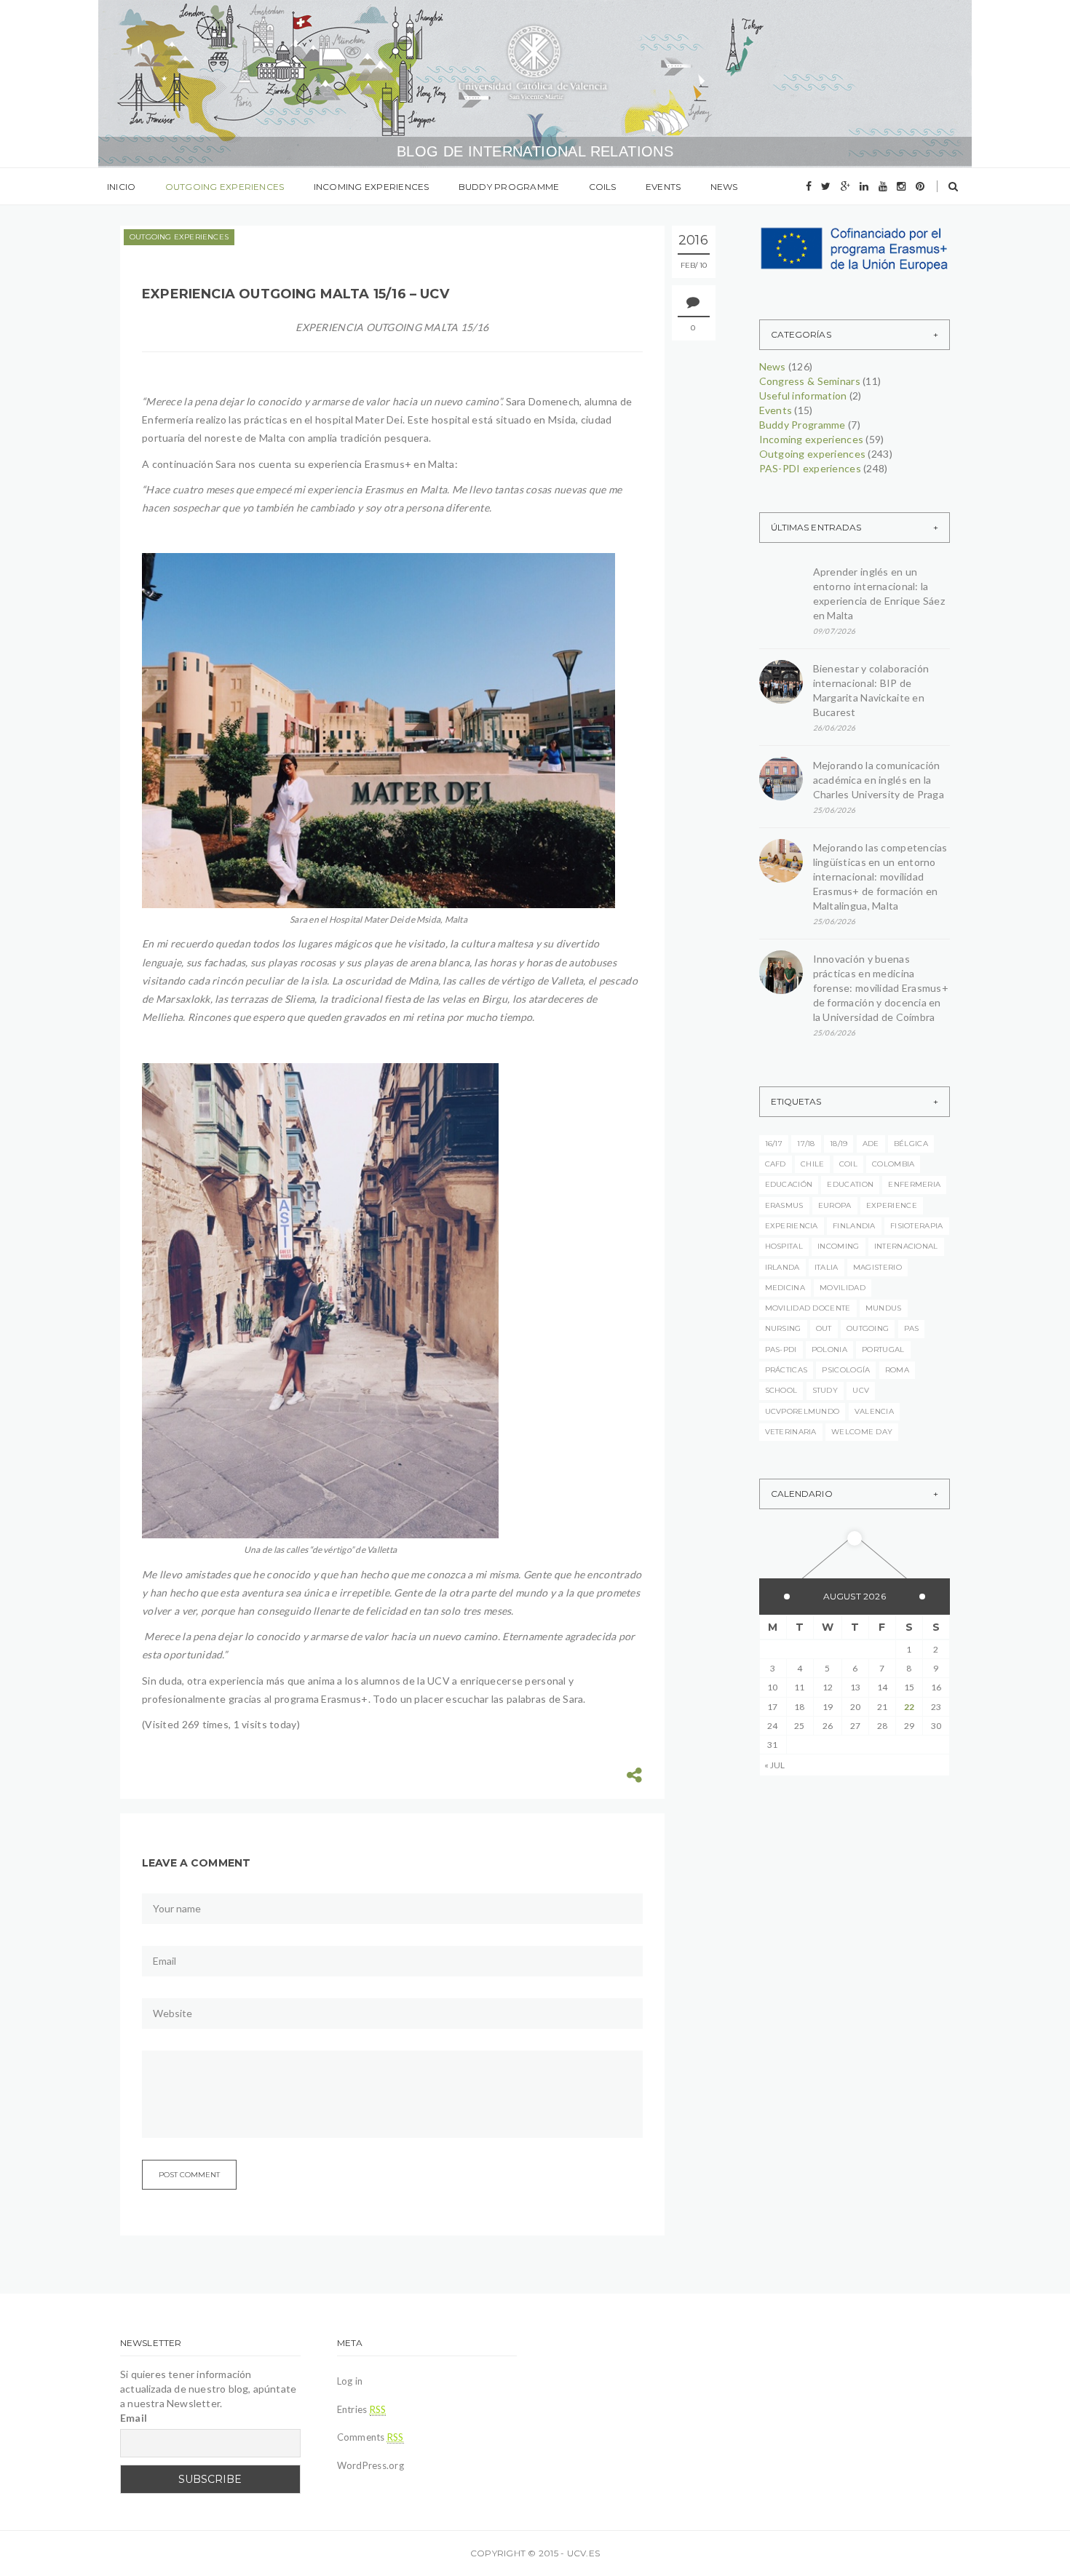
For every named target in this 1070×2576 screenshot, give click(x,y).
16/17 (774, 1144)
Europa (835, 1205)
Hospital (784, 1246)
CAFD (776, 1164)
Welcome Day (862, 1432)
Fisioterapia (917, 1226)
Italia (827, 1267)
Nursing (783, 1328)
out (824, 1328)
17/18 (806, 1144)
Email (134, 2418)
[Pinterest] (920, 186)
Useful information (803, 395)
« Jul (775, 1765)
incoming (838, 1246)
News (724, 187)
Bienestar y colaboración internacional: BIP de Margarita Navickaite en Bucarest (871, 690)
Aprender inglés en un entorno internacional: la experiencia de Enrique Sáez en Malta (879, 593)
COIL (848, 1164)
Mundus (884, 1308)
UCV (861, 1390)
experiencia (792, 1226)
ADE (871, 1144)
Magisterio (877, 1267)
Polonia (829, 1349)
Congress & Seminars (810, 381)
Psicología (846, 1370)
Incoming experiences (372, 187)
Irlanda (782, 1267)
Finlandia (854, 1226)
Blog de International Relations (535, 151)
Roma (897, 1370)
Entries (362, 2409)
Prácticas (786, 1370)
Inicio (121, 187)
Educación (789, 1184)
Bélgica (911, 1144)
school (781, 1390)
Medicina (785, 1288)
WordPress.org (370, 2465)
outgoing (868, 1328)
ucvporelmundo (802, 1411)
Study (825, 1390)
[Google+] (845, 186)
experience (892, 1205)
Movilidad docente (808, 1308)
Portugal (883, 1349)
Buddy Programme (509, 187)
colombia (893, 1164)
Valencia (874, 1411)
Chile (813, 1164)
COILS (603, 187)
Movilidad (843, 1288)
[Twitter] (826, 186)
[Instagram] (901, 186)
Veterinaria (791, 1432)
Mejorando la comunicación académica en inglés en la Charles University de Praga (879, 780)
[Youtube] (883, 186)
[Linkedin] (864, 186)
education (850, 1184)
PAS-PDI (781, 1349)
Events (663, 187)
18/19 (839, 1144)
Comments (370, 2437)
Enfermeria (914, 1184)
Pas (912, 1328)
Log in (350, 2381)
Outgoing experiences (225, 187)
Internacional (906, 1246)
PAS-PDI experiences (810, 468)
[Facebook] (809, 186)
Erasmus (784, 1205)
